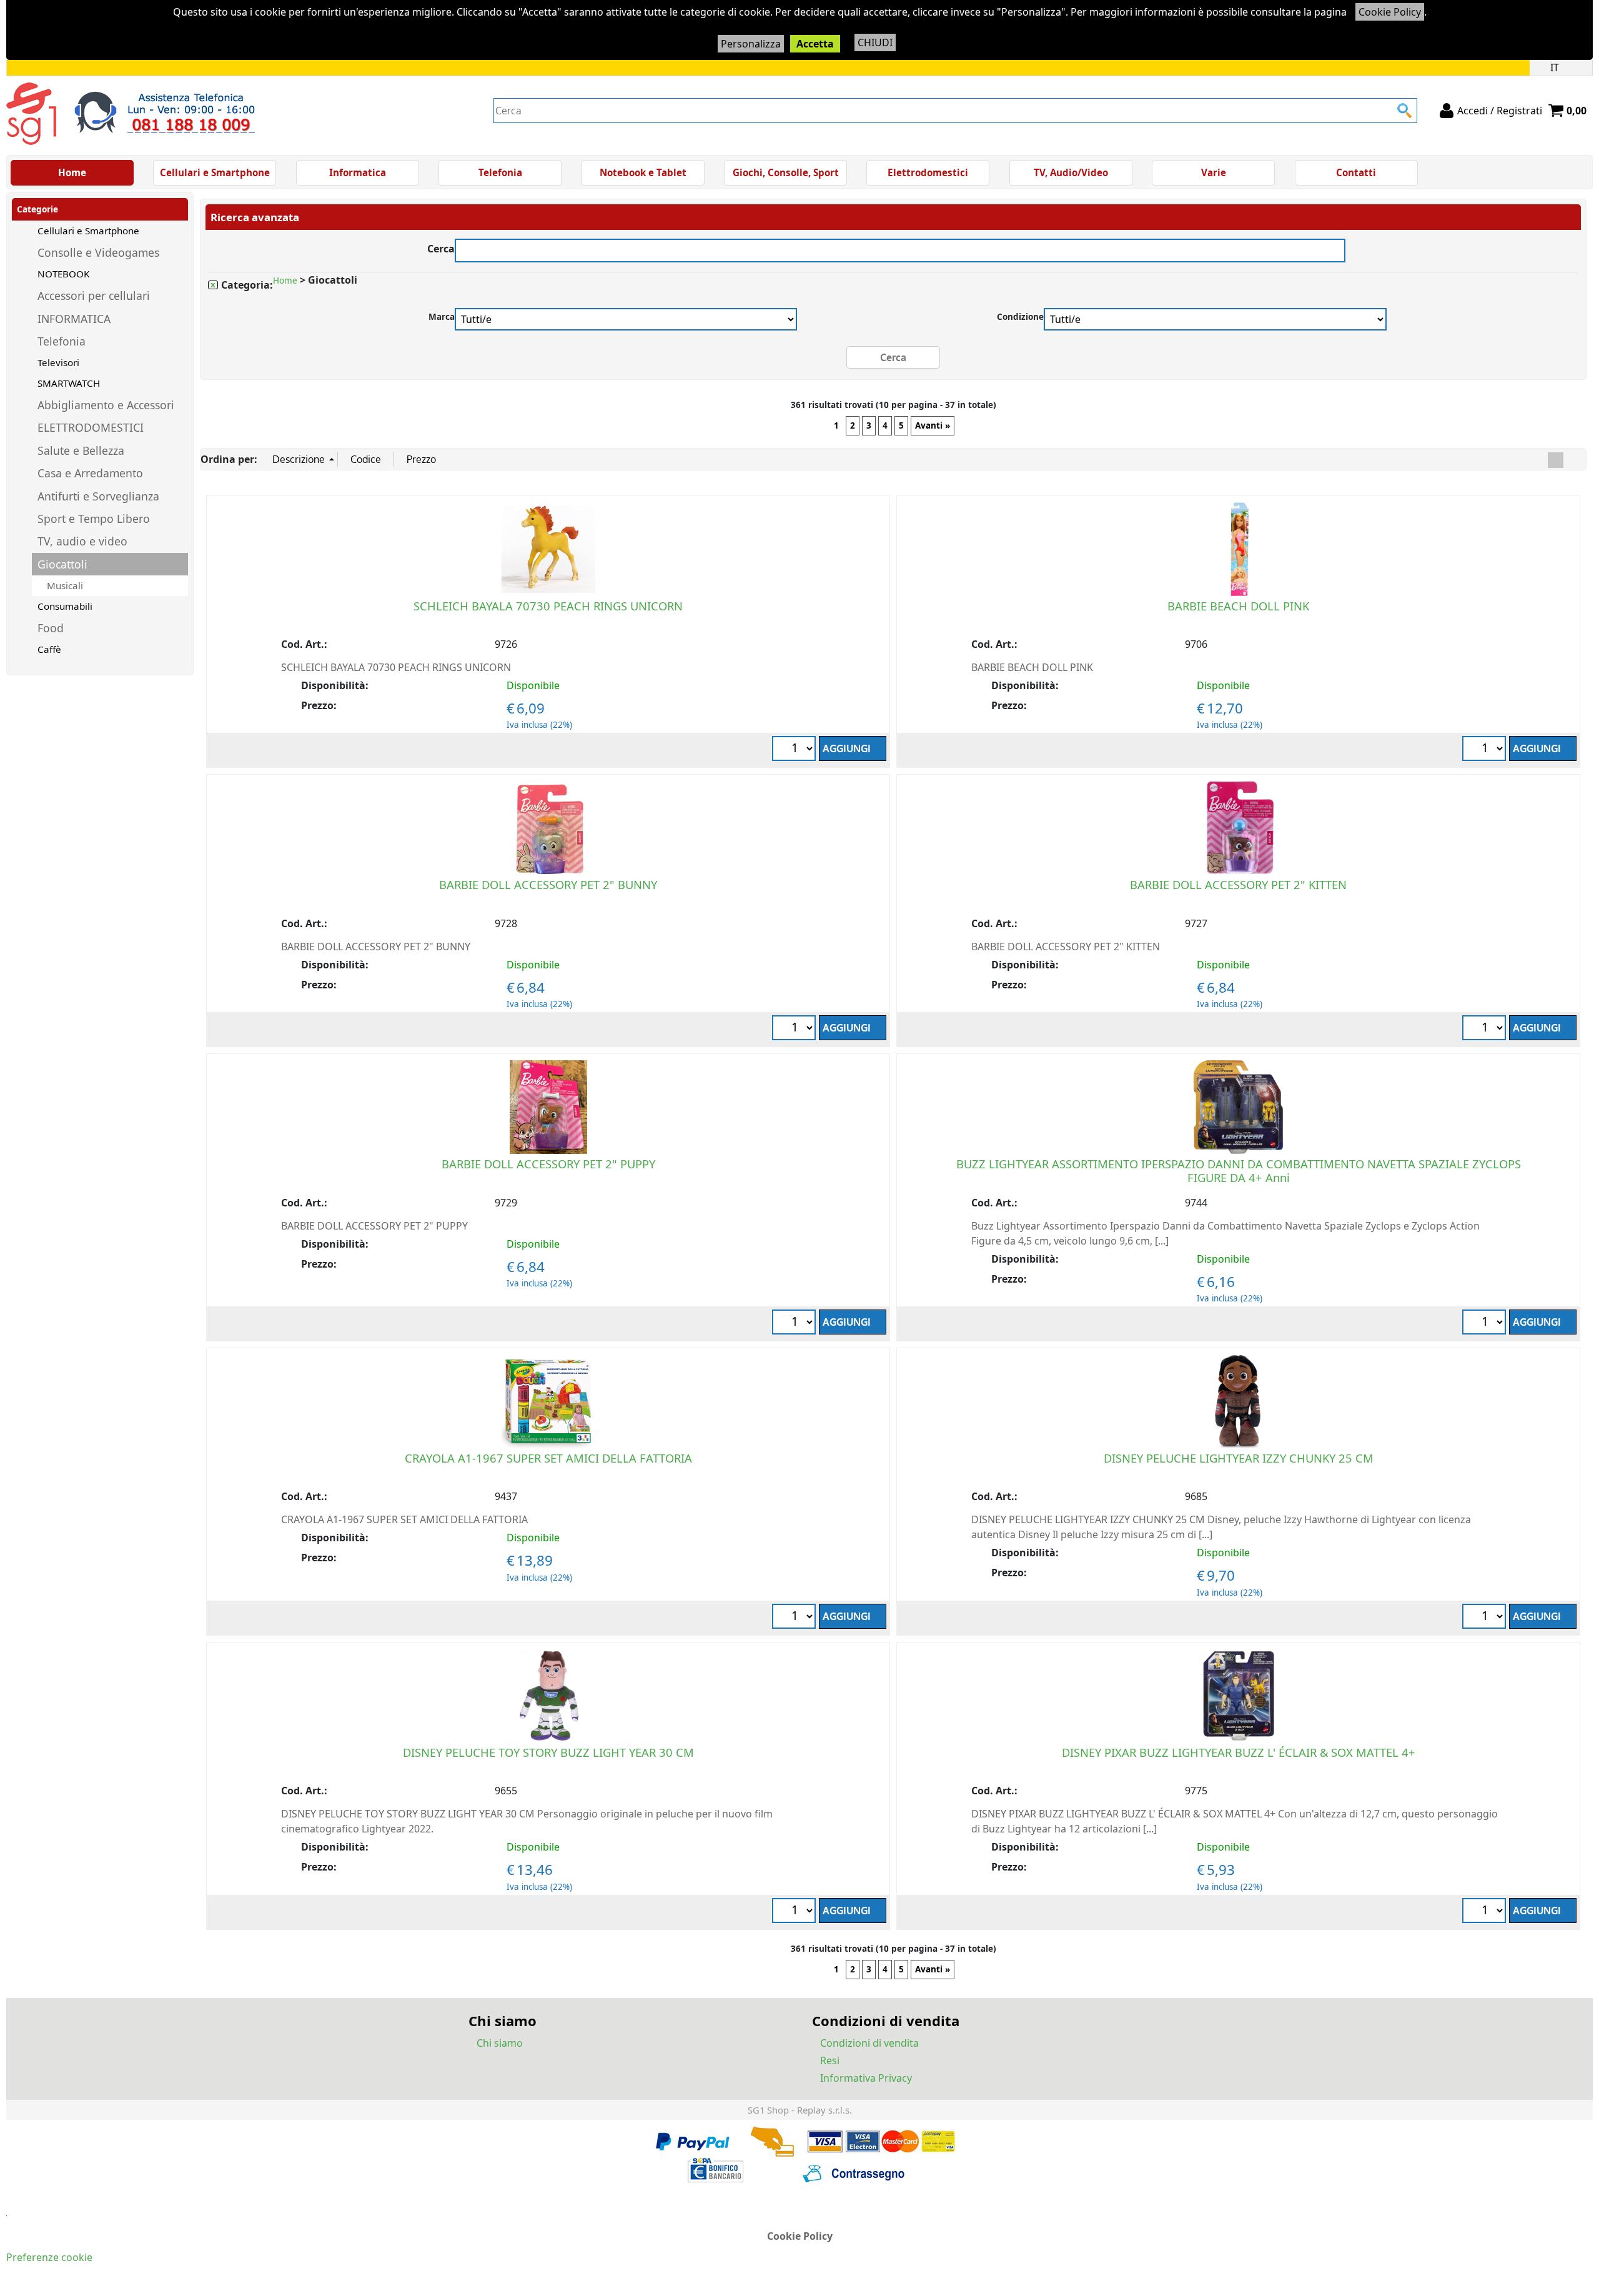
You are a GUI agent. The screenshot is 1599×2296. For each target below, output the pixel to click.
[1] (1486, 750)
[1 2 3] (795, 1029)
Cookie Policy (1390, 12)
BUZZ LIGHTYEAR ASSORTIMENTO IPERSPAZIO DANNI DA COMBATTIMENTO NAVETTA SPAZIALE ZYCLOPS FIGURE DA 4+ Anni (1239, 1170)
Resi (830, 2060)
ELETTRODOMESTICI (91, 427)
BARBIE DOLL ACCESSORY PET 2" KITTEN (1238, 884)
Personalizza (751, 44)
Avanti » (933, 425)
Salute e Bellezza (81, 450)
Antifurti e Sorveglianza (98, 496)
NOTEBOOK (63, 274)
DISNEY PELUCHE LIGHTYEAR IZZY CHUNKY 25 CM (1239, 1458)
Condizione (1020, 316)
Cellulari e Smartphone (215, 172)
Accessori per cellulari (94, 296)
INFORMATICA (74, 319)
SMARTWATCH (69, 383)
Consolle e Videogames (98, 252)
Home (72, 172)
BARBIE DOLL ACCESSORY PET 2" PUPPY (548, 1164)
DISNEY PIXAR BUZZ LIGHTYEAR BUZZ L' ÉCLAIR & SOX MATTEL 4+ (1239, 1752)
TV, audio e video (82, 541)
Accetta (815, 44)
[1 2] (1486, 1029)
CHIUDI (875, 42)
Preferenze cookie (49, 2257)
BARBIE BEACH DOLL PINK (1238, 606)
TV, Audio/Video (1071, 172)
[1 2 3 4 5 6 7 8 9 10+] (1486, 1912)
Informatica (358, 172)
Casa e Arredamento (90, 473)
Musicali (65, 585)
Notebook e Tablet (643, 172)
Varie (1214, 172)
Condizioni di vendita (869, 2043)
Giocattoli (62, 564)
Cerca (441, 247)
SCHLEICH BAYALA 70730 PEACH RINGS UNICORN (548, 606)
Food (51, 628)
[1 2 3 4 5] (1486, 1324)
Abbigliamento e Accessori (106, 405)
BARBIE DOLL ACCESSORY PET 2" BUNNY (548, 884)
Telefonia (500, 172)
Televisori (58, 362)
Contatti (1356, 172)
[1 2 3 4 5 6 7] (795, 750)
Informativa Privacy (866, 2078)
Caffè (49, 649)
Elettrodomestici (928, 172)
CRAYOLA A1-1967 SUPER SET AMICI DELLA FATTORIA (548, 1458)
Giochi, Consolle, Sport (786, 172)
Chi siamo (500, 2043)
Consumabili (65, 606)
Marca (442, 316)
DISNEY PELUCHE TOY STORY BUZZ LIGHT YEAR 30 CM (548, 1752)
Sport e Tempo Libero (94, 519)
